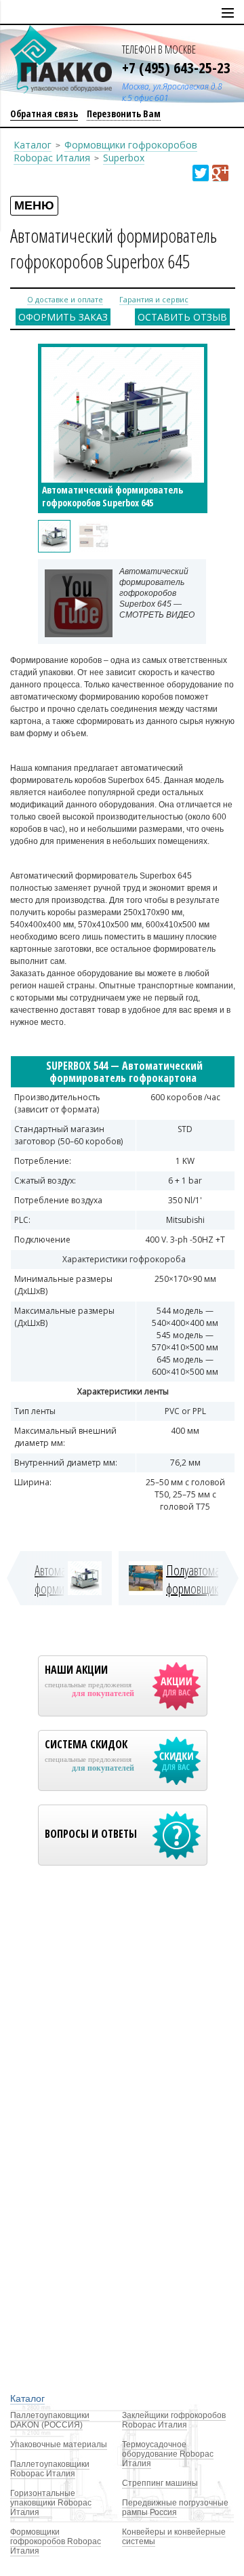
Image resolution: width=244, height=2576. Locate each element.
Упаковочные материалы (59, 2444)
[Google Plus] (220, 173)
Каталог (33, 145)
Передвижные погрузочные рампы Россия (175, 2508)
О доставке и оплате (65, 299)
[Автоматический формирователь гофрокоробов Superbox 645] (54, 536)
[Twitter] (201, 173)
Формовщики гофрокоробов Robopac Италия (56, 2541)
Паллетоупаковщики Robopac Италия (50, 2469)
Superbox (124, 158)
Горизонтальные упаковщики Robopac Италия (51, 2503)
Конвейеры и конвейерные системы (174, 2537)
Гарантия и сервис (154, 299)
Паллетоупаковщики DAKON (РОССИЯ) (50, 2420)
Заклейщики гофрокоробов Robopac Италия (174, 2420)
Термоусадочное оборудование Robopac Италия (168, 2454)
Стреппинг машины (160, 2483)
